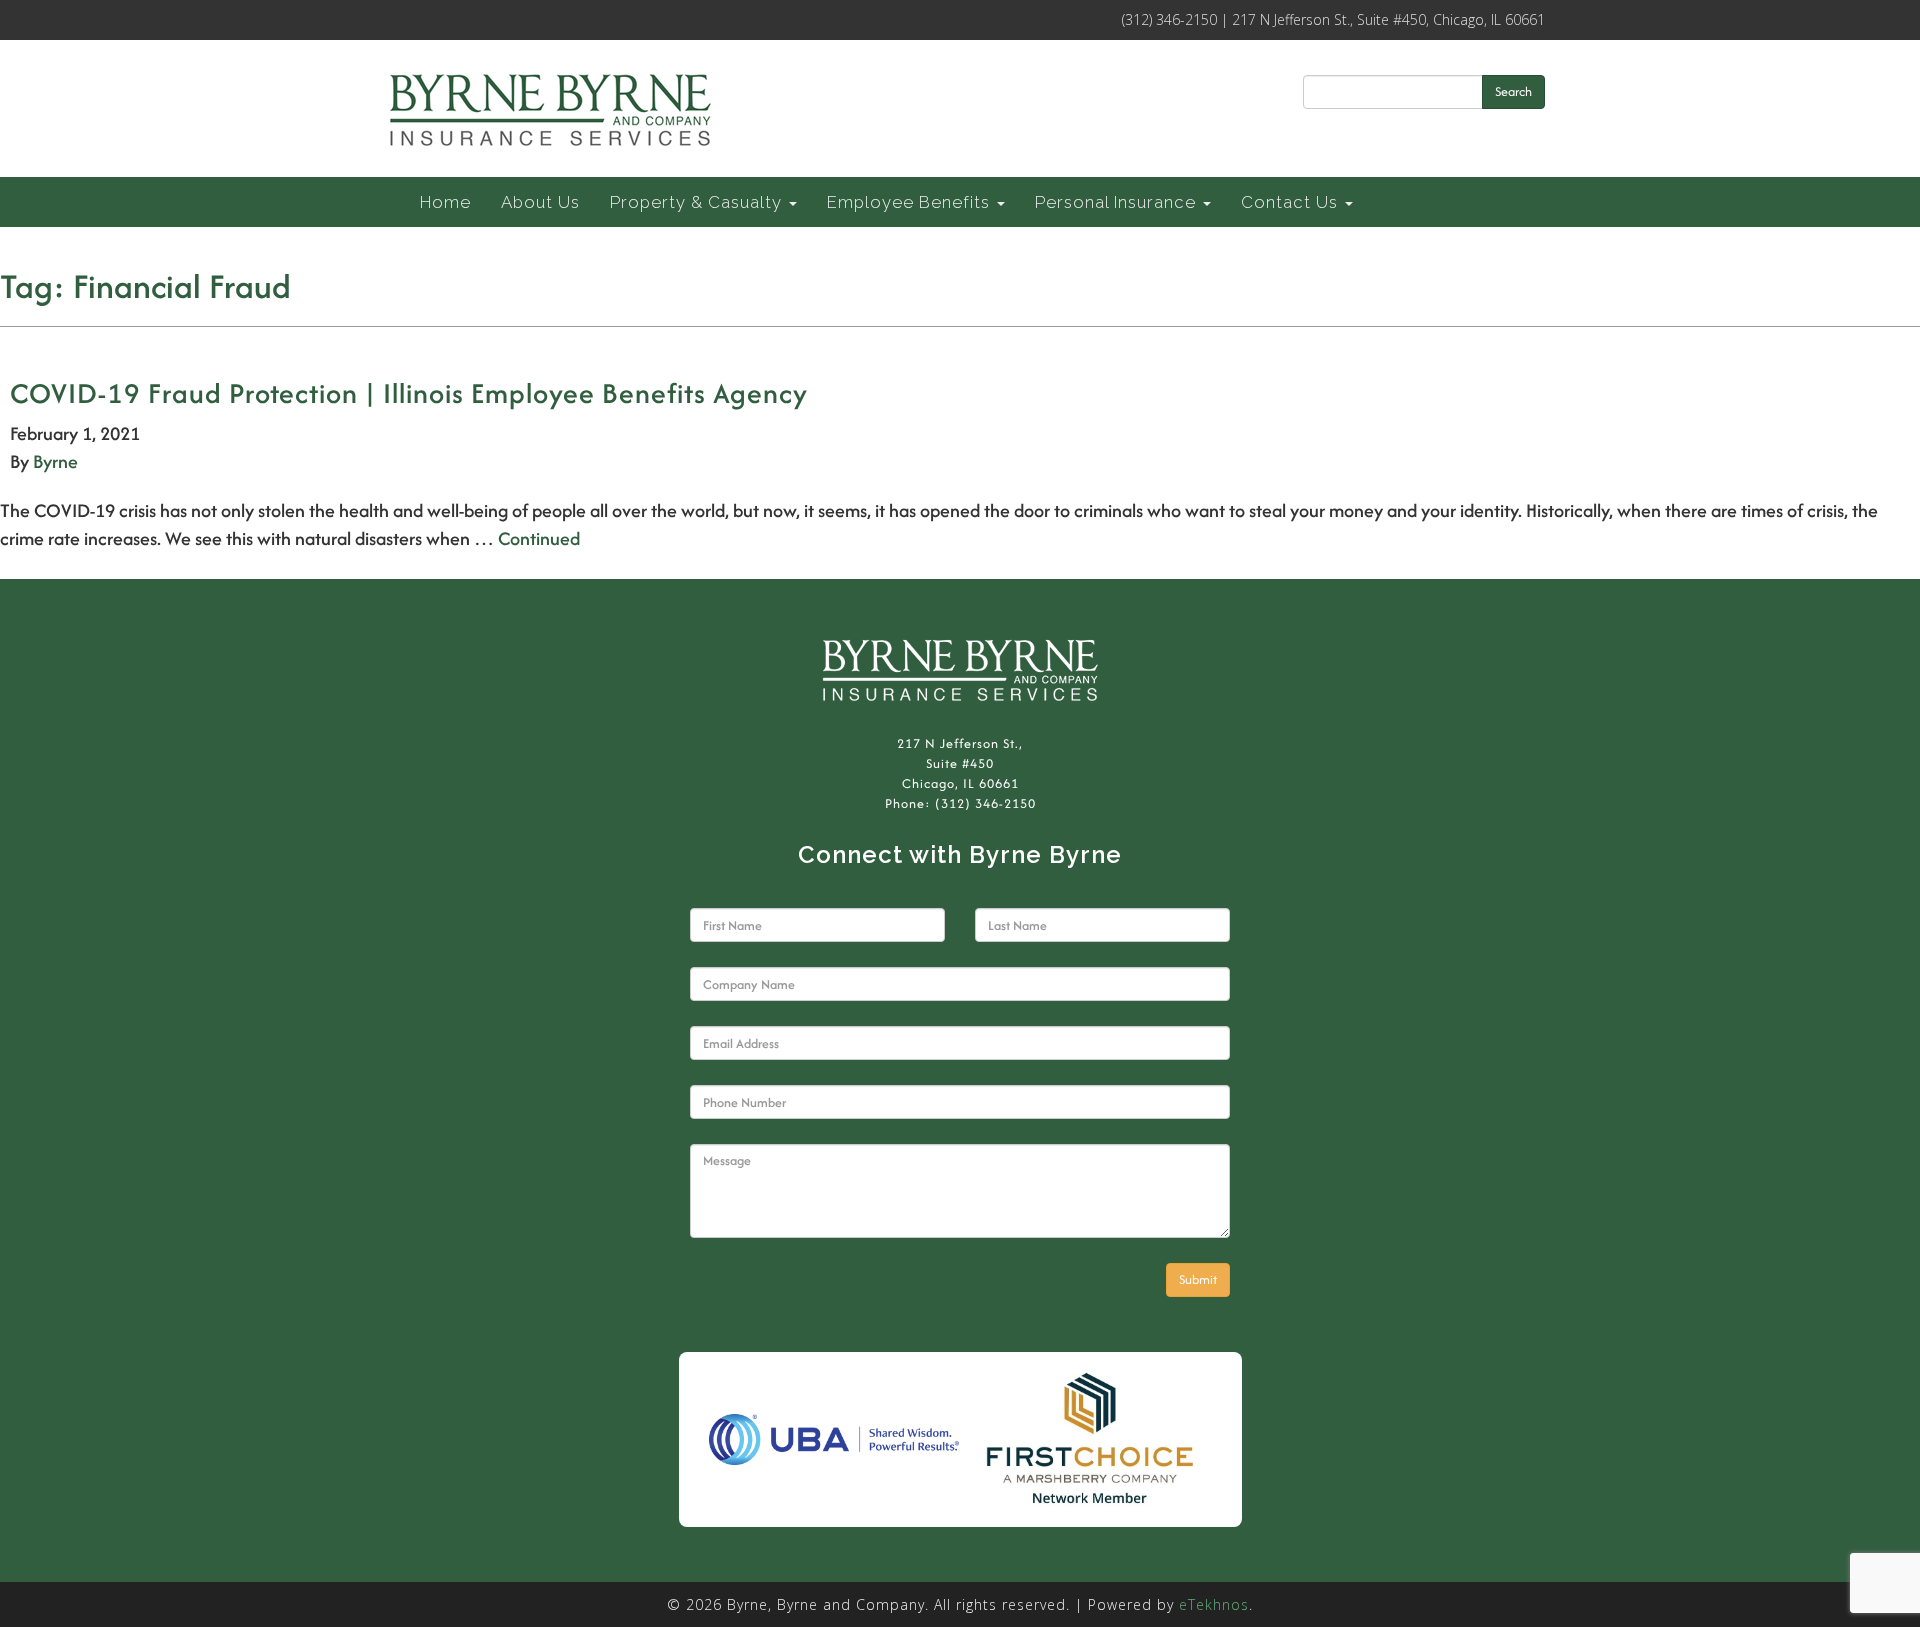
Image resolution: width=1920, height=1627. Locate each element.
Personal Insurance (1118, 202)
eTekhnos (1214, 1604)
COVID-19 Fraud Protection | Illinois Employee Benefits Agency (409, 393)
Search (1513, 91)
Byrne (55, 461)
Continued (539, 538)
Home (445, 202)
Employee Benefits (911, 202)
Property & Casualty (698, 202)
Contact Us (1292, 202)
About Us (540, 202)
